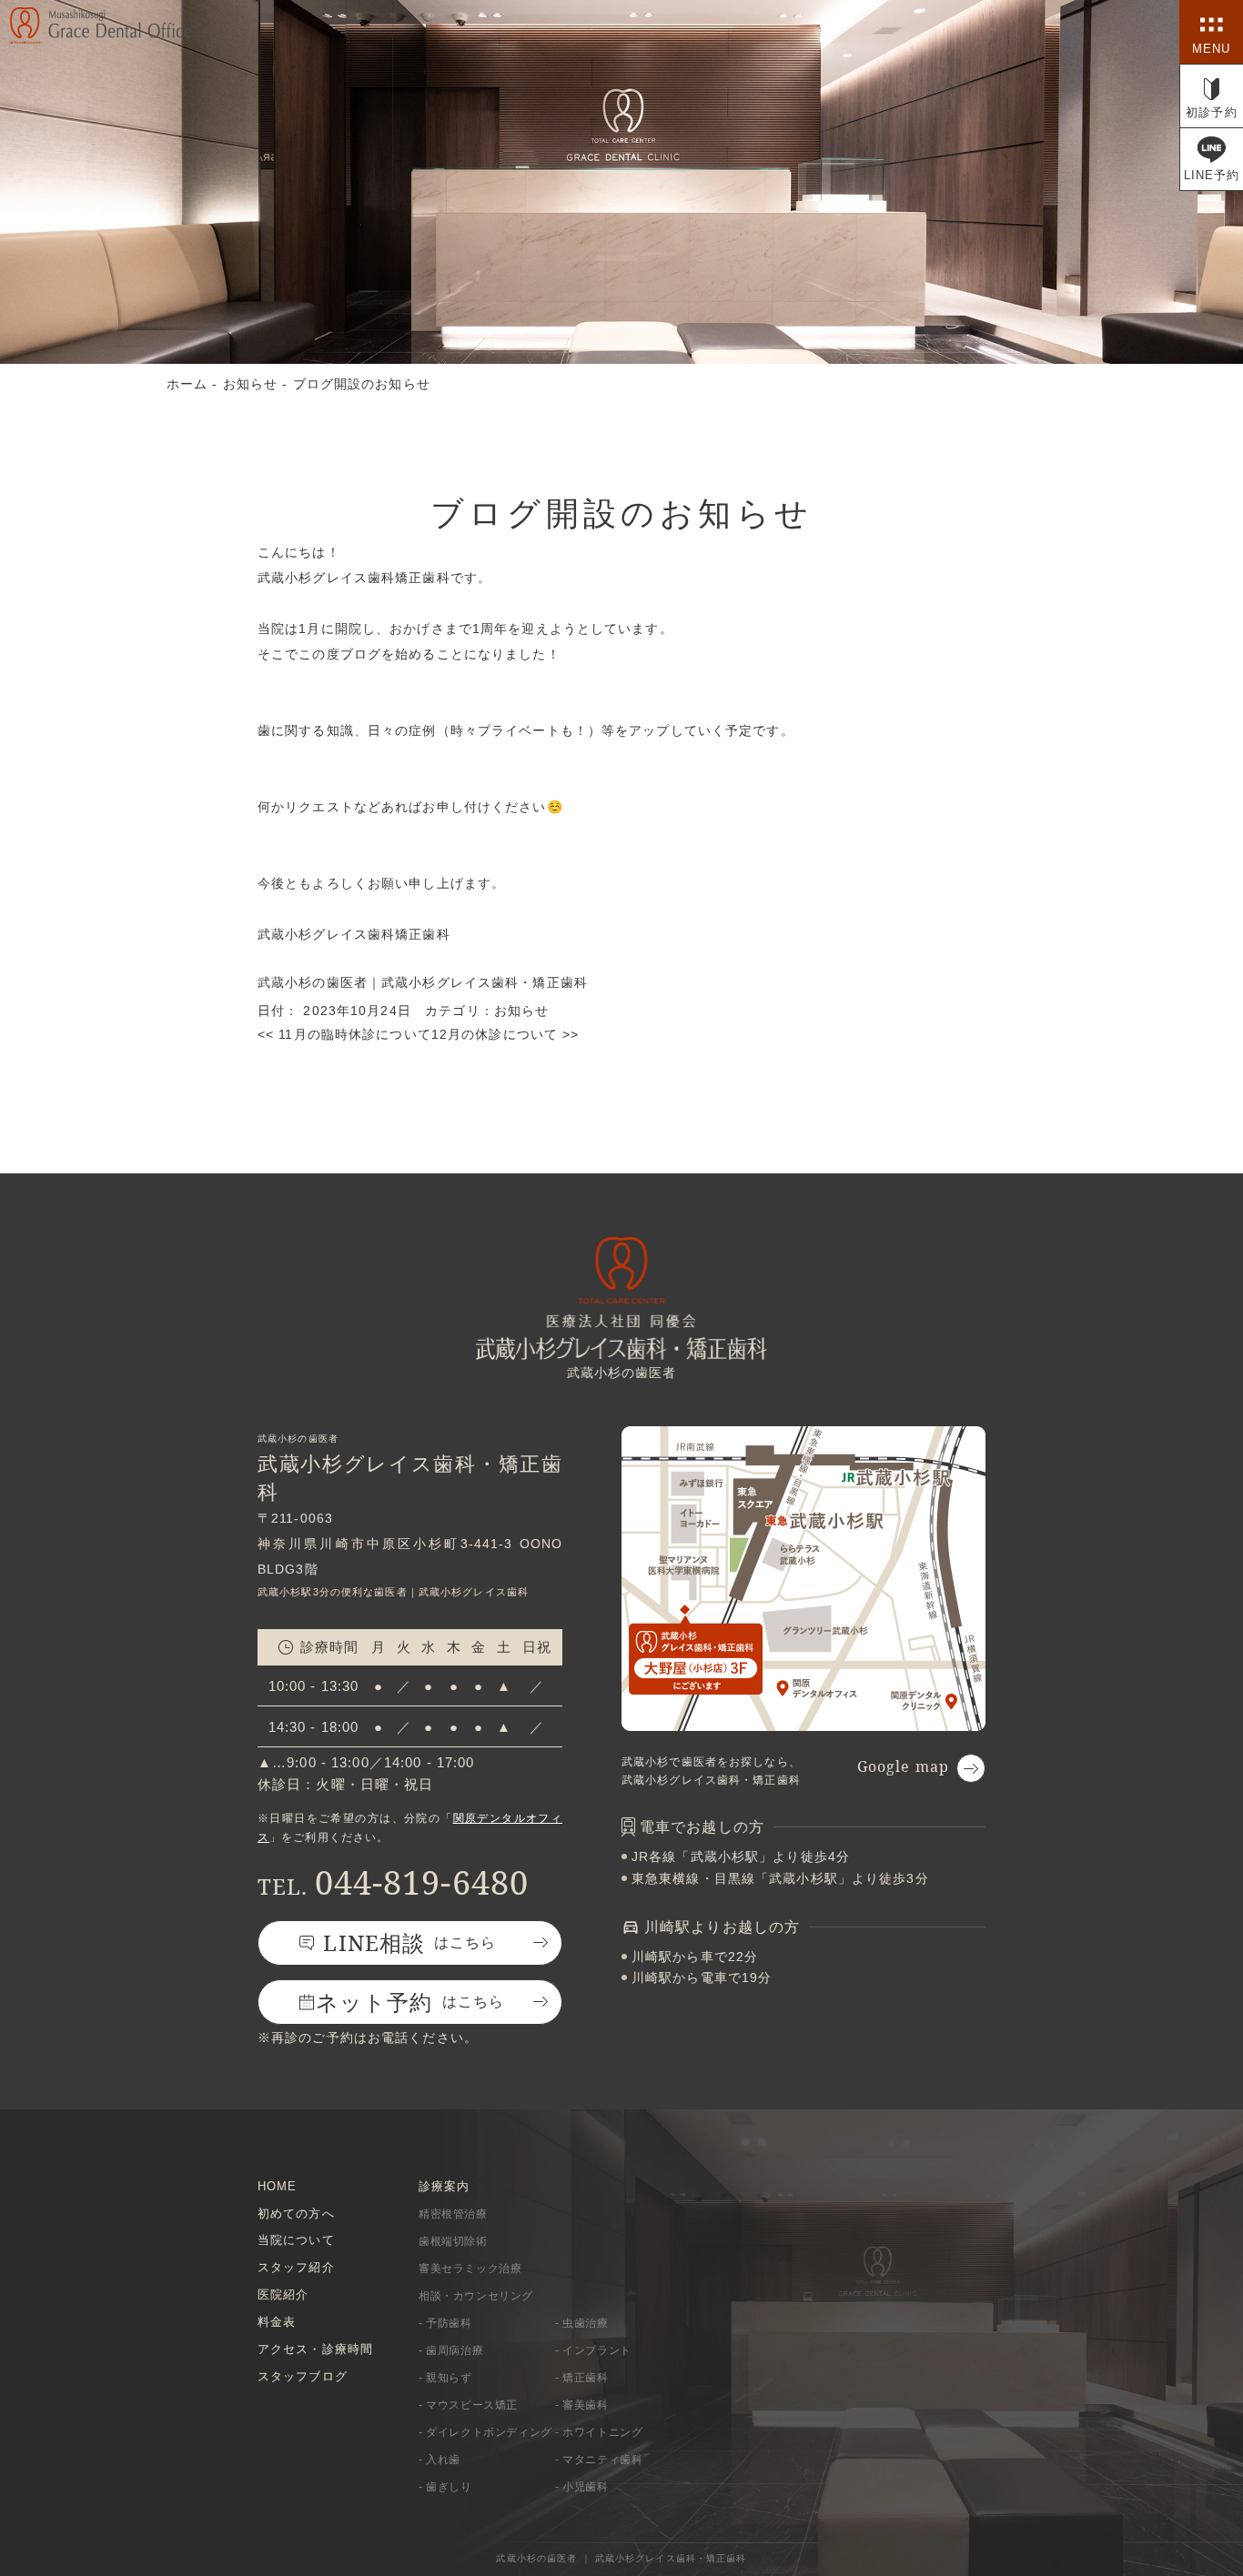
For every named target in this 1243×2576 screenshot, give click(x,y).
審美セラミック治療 (470, 2269)
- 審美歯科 (582, 2405)
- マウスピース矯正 (468, 2405)
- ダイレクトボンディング (485, 2432)
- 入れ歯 (440, 2460)
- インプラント (593, 2350)
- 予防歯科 (445, 2323)
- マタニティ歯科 (599, 2460)
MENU (1211, 49)
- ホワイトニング (599, 2432)
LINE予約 (1212, 175)
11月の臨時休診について (344, 1034)
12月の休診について (505, 1034)
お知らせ (521, 1011)
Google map (903, 1766)
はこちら (409, 1942)
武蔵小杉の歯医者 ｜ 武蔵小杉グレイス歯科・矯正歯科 (621, 2558)
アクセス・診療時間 (315, 2349)
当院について (296, 2240)
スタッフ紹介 (296, 2267)
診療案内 (444, 2186)
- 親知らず (445, 2378)
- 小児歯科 (582, 2487)
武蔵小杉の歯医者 (313, 982)
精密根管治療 (453, 2214)
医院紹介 (283, 2294)
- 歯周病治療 (451, 2350)
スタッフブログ (303, 2376)
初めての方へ (296, 2214)
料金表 (277, 2322)
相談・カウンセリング (476, 2296)
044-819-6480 (393, 1882)
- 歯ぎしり (445, 2487)
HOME (277, 2186)
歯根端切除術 (453, 2241)
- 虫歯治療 (582, 2323)
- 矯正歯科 (582, 2378)
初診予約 (1211, 112)
